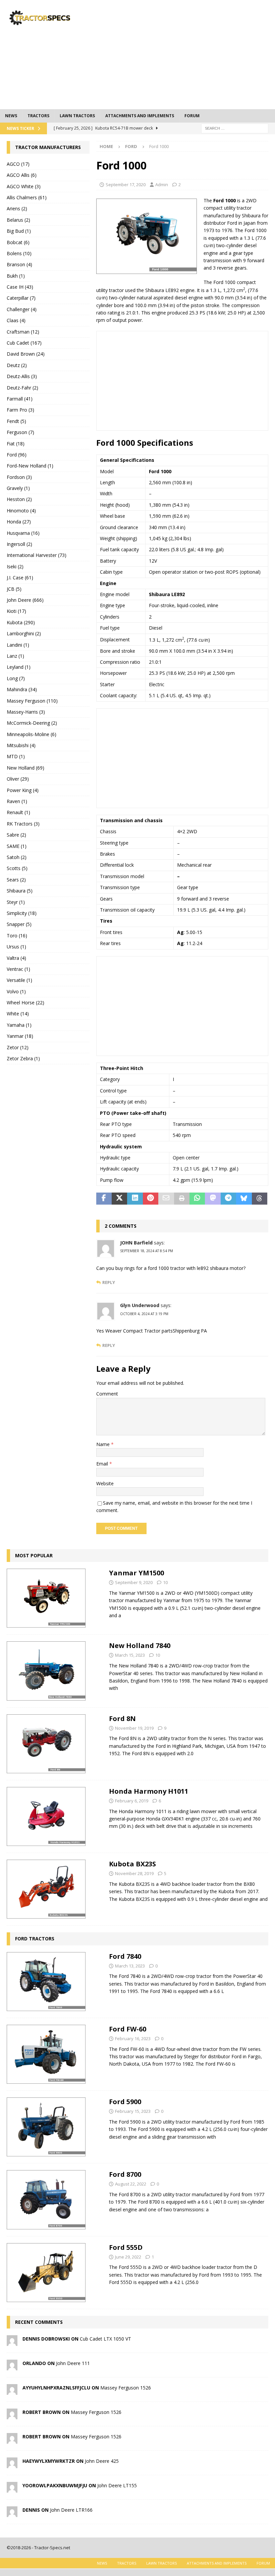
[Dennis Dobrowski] (12, 2342)
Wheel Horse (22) (25, 1003)
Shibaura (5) (20, 891)
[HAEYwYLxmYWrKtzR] (12, 2464)
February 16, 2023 (133, 2038)
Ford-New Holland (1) (30, 466)
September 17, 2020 (126, 185)
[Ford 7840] (46, 1982)
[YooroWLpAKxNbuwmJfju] (12, 2489)
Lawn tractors (77, 116)
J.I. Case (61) (20, 578)
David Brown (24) (26, 354)
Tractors (38, 116)
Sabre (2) (16, 835)
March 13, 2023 (130, 1966)
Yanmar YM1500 (136, 1573)
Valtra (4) (16, 958)
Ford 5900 (125, 2102)
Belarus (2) (18, 220)
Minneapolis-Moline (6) (32, 734)
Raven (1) (17, 801)
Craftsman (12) (23, 332)
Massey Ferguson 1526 (126, 2388)
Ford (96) (17, 455)
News (11, 116)
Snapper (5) (19, 924)
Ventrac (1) (18, 969)
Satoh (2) (17, 857)
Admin (162, 185)
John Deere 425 (102, 2461)
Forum (192, 116)
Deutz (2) (17, 365)
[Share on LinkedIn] (135, 1199)
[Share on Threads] (260, 1199)
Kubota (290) (21, 622)
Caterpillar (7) (21, 298)
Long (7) (16, 678)
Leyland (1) (19, 667)
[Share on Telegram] (228, 1199)
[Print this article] (182, 1199)
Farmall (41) (20, 399)
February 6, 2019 (132, 1801)
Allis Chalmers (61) (27, 197)
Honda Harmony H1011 (149, 1791)
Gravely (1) (18, 488)
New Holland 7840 (140, 1645)
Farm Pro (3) (20, 410)
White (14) (18, 1014)
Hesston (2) (19, 499)
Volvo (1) (16, 991)
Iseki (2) (15, 566)
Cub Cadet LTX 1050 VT (105, 2339)
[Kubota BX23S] (46, 1889)
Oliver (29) (18, 779)
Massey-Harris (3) (26, 712)
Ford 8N (122, 1719)
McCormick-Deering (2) (32, 723)
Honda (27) (19, 522)
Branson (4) (19, 264)
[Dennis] (12, 2513)
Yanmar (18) (20, 1036)
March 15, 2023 (130, 1655)
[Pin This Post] (151, 1199)
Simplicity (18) (22, 913)
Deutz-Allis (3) (22, 376)
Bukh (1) (16, 276)
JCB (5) (14, 589)
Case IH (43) (20, 287)
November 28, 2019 (134, 1873)
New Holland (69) (25, 768)
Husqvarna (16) (23, 533)
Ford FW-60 (128, 2029)
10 (165, 1582)
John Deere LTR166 (71, 2510)
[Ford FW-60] (46, 2054)
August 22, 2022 (131, 2184)
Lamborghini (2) (24, 633)
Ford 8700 (125, 2174)
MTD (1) (16, 756)
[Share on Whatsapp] (197, 1199)
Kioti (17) (16, 611)
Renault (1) (18, 812)
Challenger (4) (22, 309)
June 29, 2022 (128, 2257)
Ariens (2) (17, 208)
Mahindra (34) (22, 689)
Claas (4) (16, 320)
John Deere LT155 (117, 2485)
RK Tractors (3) (23, 824)
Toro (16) (17, 936)
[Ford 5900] (46, 2127)
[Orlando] (12, 2367)
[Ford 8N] (46, 1744)
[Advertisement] (188, 54)
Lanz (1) (15, 656)
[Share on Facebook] (104, 1199)
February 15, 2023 (133, 2111)
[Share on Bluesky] (244, 1199)
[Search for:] (235, 128)
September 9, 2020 (134, 1582)
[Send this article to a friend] (166, 1199)
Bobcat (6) (18, 242)
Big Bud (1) (19, 231)
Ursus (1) (16, 947)
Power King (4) (23, 790)
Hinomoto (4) (21, 511)
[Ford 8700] (46, 2200)
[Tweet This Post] (119, 1199)
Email (103, 1464)
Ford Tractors (35, 1939)
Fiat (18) (16, 444)
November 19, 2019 (134, 1728)
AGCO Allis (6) (22, 175)
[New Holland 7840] (46, 1671)
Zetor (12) (18, 1047)
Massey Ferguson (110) (32, 701)
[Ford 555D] (46, 2273)
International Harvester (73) (37, 555)
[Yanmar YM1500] (46, 1598)
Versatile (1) (19, 980)
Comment (107, 1394)
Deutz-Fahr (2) (22, 388)
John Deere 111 (73, 2363)
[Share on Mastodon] (213, 1199)
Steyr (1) (16, 902)
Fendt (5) (16, 421)
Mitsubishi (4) (21, 745)
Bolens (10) (19, 253)
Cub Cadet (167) (24, 343)
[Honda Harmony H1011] (46, 1816)
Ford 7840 (125, 1956)
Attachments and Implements (140, 116)
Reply (109, 1282)
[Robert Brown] (12, 2415)
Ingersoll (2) (19, 544)
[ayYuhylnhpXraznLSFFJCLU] (12, 2391)
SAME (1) (17, 846)
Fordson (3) (19, 477)
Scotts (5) (17, 868)
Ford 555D (126, 2247)
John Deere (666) (25, 600)
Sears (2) (16, 880)
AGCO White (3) (24, 186)
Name (104, 1444)
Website (105, 1483)
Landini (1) (18, 645)
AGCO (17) (18, 164)
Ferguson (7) (20, 432)
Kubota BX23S (132, 1864)
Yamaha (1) (19, 1025)
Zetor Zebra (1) (23, 1058)
